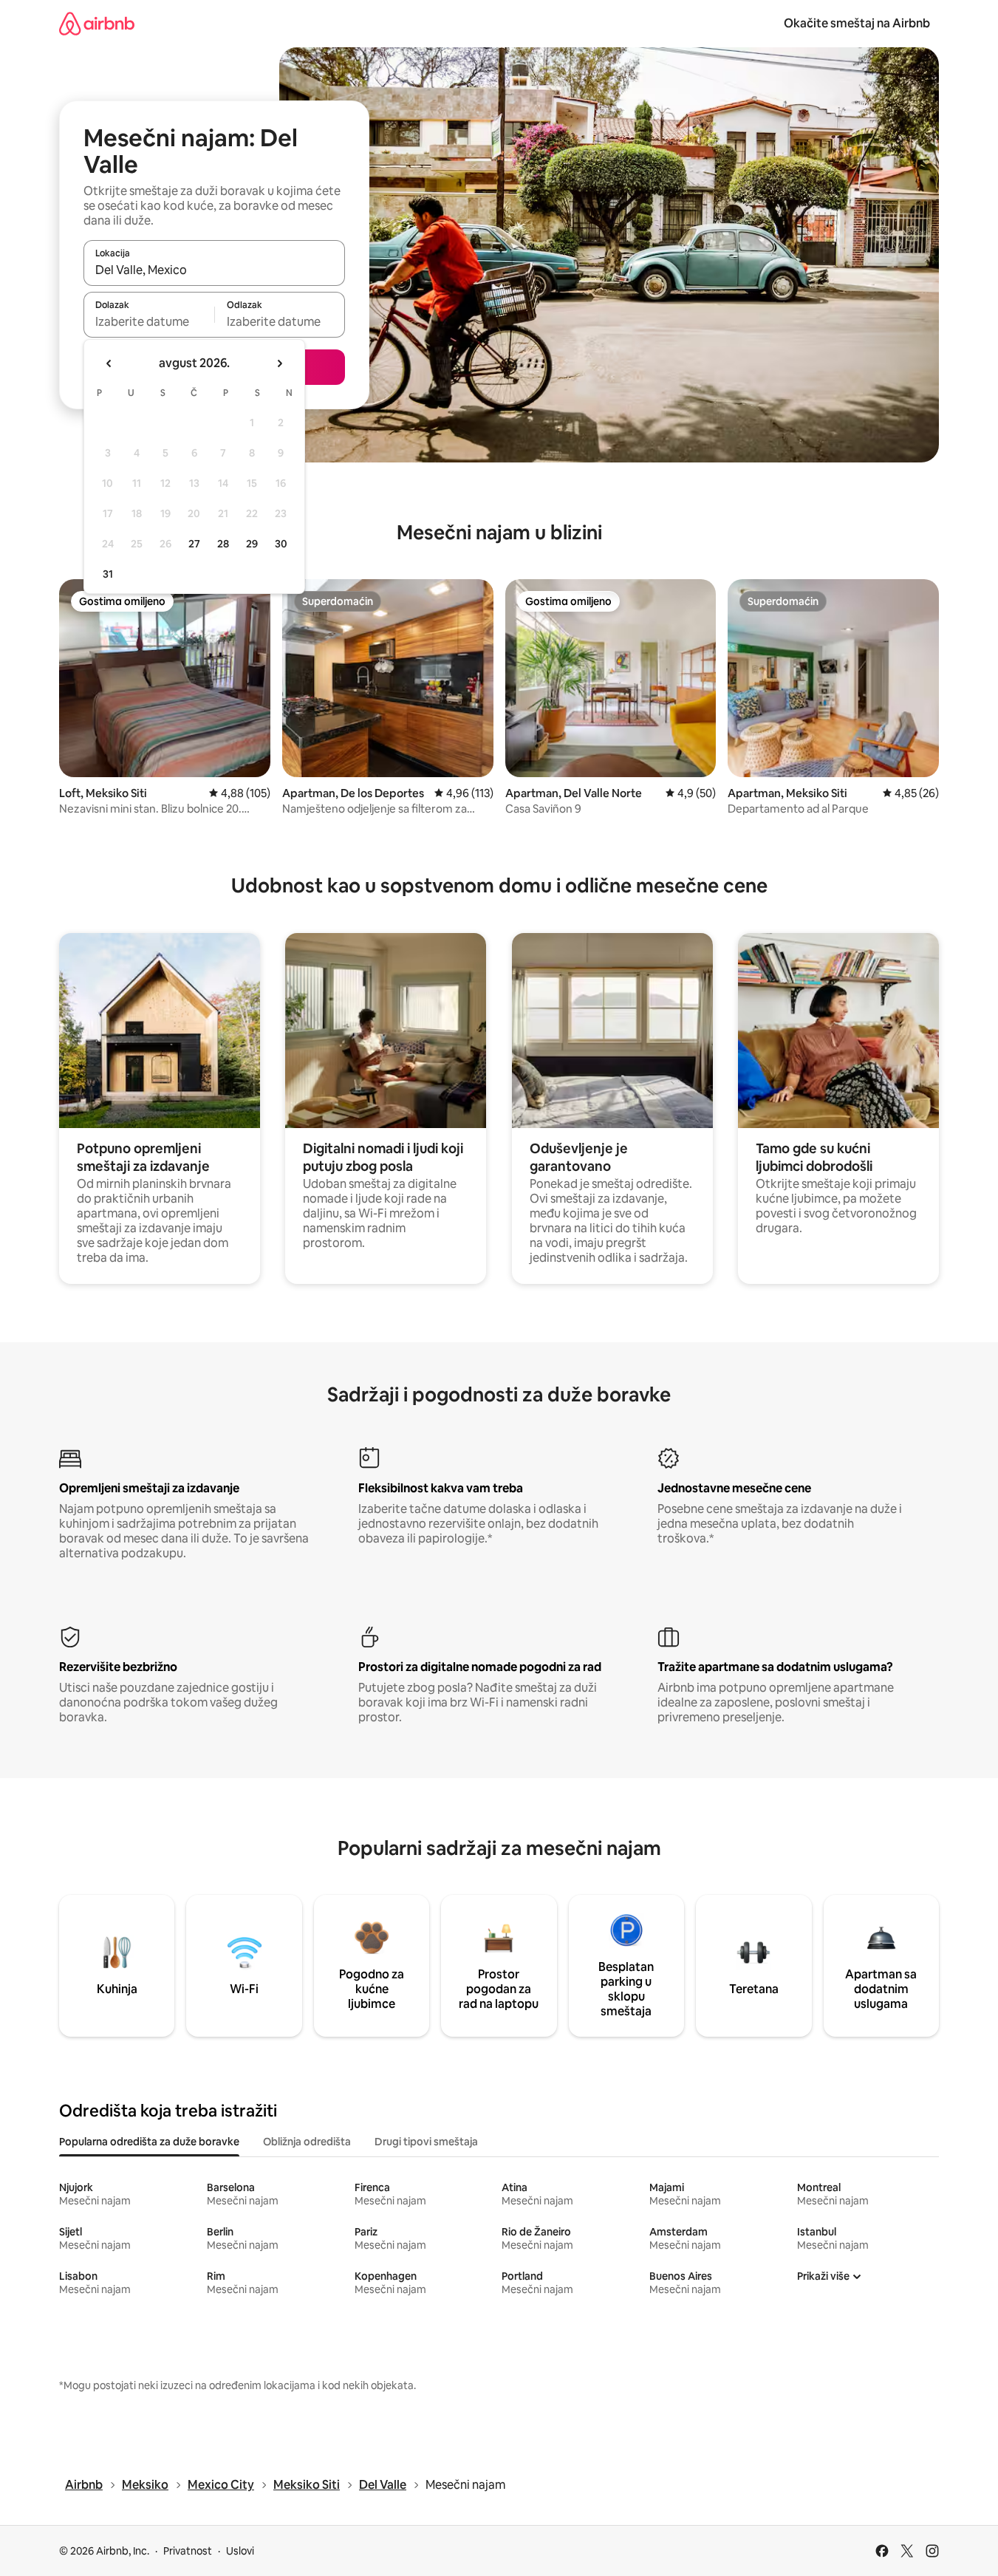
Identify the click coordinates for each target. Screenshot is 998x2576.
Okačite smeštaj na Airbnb (857, 23)
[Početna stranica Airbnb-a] (97, 23)
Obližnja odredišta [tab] (307, 2142)
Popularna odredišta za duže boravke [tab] (149, 2142)
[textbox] (149, 321)
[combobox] (214, 270)
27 (194, 544)
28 (223, 544)
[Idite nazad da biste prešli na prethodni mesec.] (109, 363)
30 (281, 544)
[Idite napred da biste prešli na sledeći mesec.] (279, 363)
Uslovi (240, 2551)
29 (252, 544)
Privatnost (188, 2551)
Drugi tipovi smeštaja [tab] (426, 2142)
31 (108, 574)
